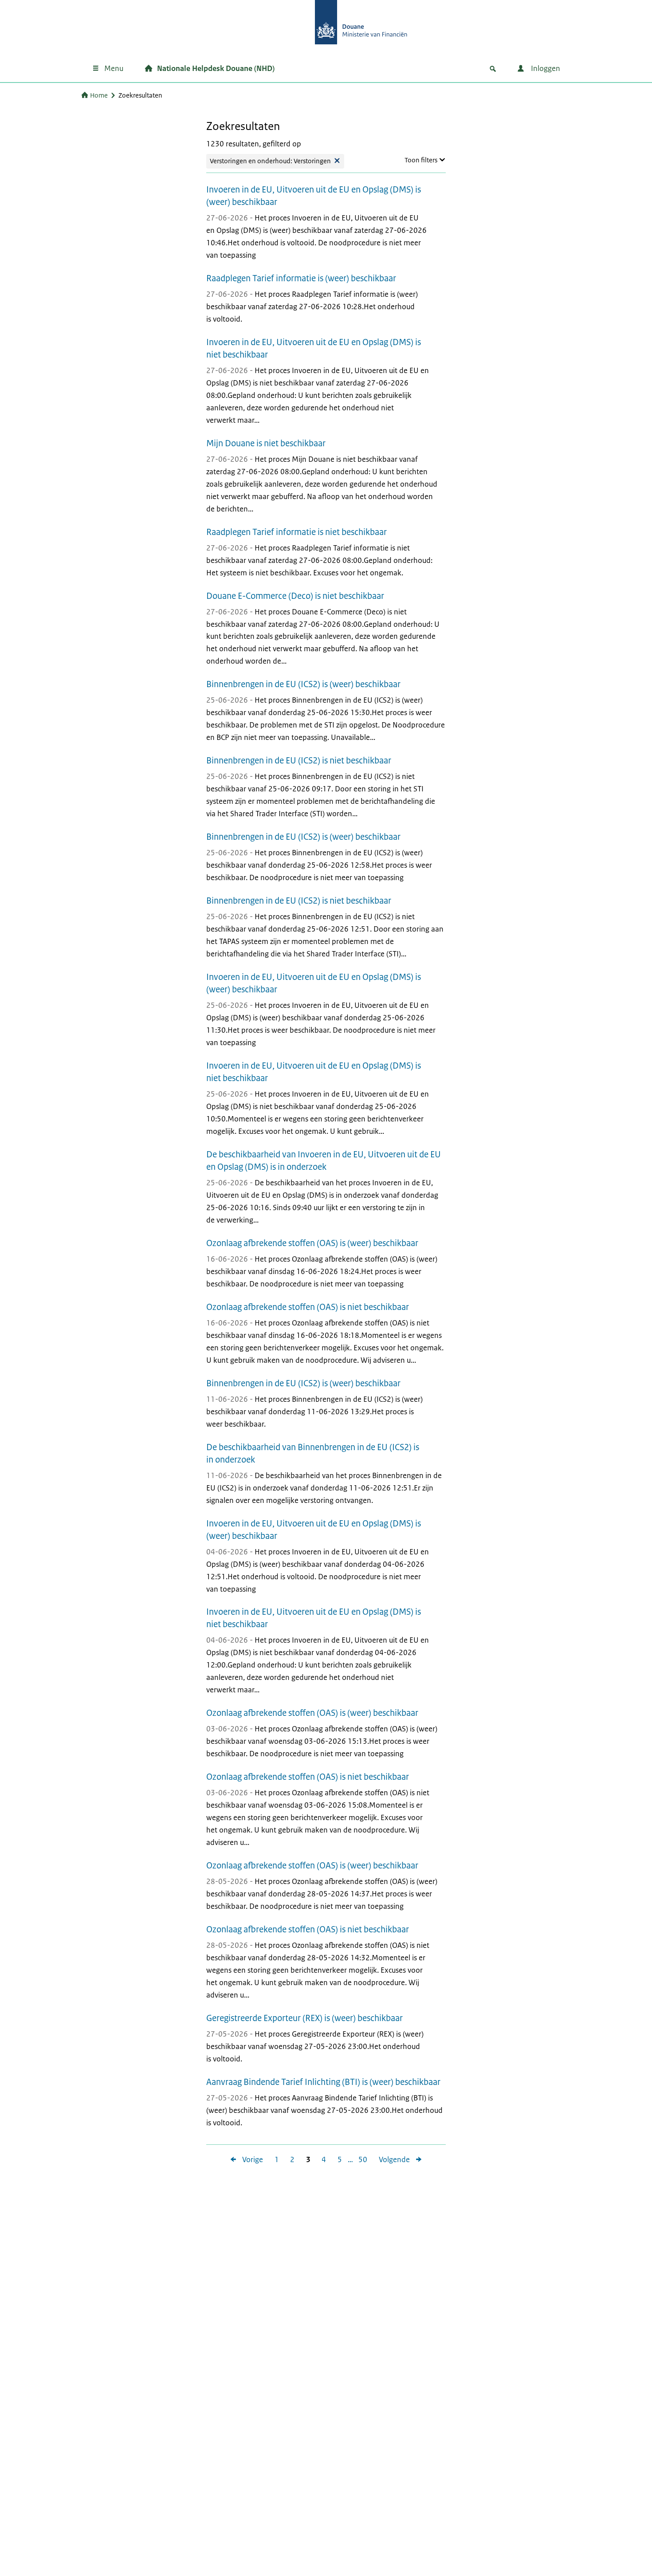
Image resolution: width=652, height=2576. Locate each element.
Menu (114, 68)
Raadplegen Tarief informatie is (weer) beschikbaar (301, 278)
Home (99, 95)
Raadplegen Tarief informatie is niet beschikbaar (297, 532)
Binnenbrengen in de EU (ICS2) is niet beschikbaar (299, 761)
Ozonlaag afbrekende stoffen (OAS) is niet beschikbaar (308, 1307)
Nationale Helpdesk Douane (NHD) (216, 68)
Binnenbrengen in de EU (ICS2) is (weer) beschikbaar (303, 684)
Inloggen (545, 68)
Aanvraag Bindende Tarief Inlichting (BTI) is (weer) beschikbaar (323, 2082)
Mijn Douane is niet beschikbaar (266, 443)
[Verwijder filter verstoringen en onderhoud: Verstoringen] (337, 161)
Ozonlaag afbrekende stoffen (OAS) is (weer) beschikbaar (312, 1243)
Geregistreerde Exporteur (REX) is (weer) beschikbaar (304, 2018)
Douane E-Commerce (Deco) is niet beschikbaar (295, 596)
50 (360, 2160)
